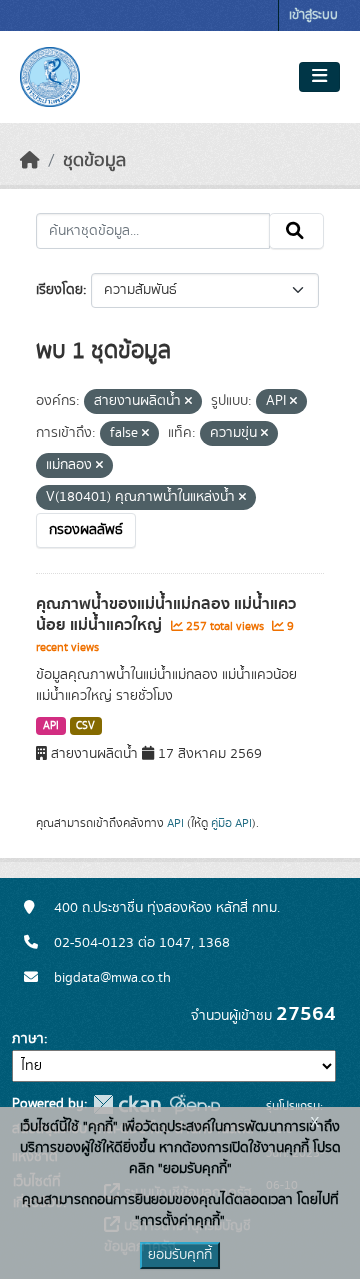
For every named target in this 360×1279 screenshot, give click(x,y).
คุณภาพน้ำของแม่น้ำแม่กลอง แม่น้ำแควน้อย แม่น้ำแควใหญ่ (166, 614)
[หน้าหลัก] (30, 161)
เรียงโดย (59, 290)
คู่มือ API (231, 823)
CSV (85, 726)
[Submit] (296, 231)
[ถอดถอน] (188, 402)
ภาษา (28, 1039)
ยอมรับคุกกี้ (180, 1255)
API (51, 726)
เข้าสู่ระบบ (313, 15)
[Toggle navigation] (319, 77)
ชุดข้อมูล (94, 161)
